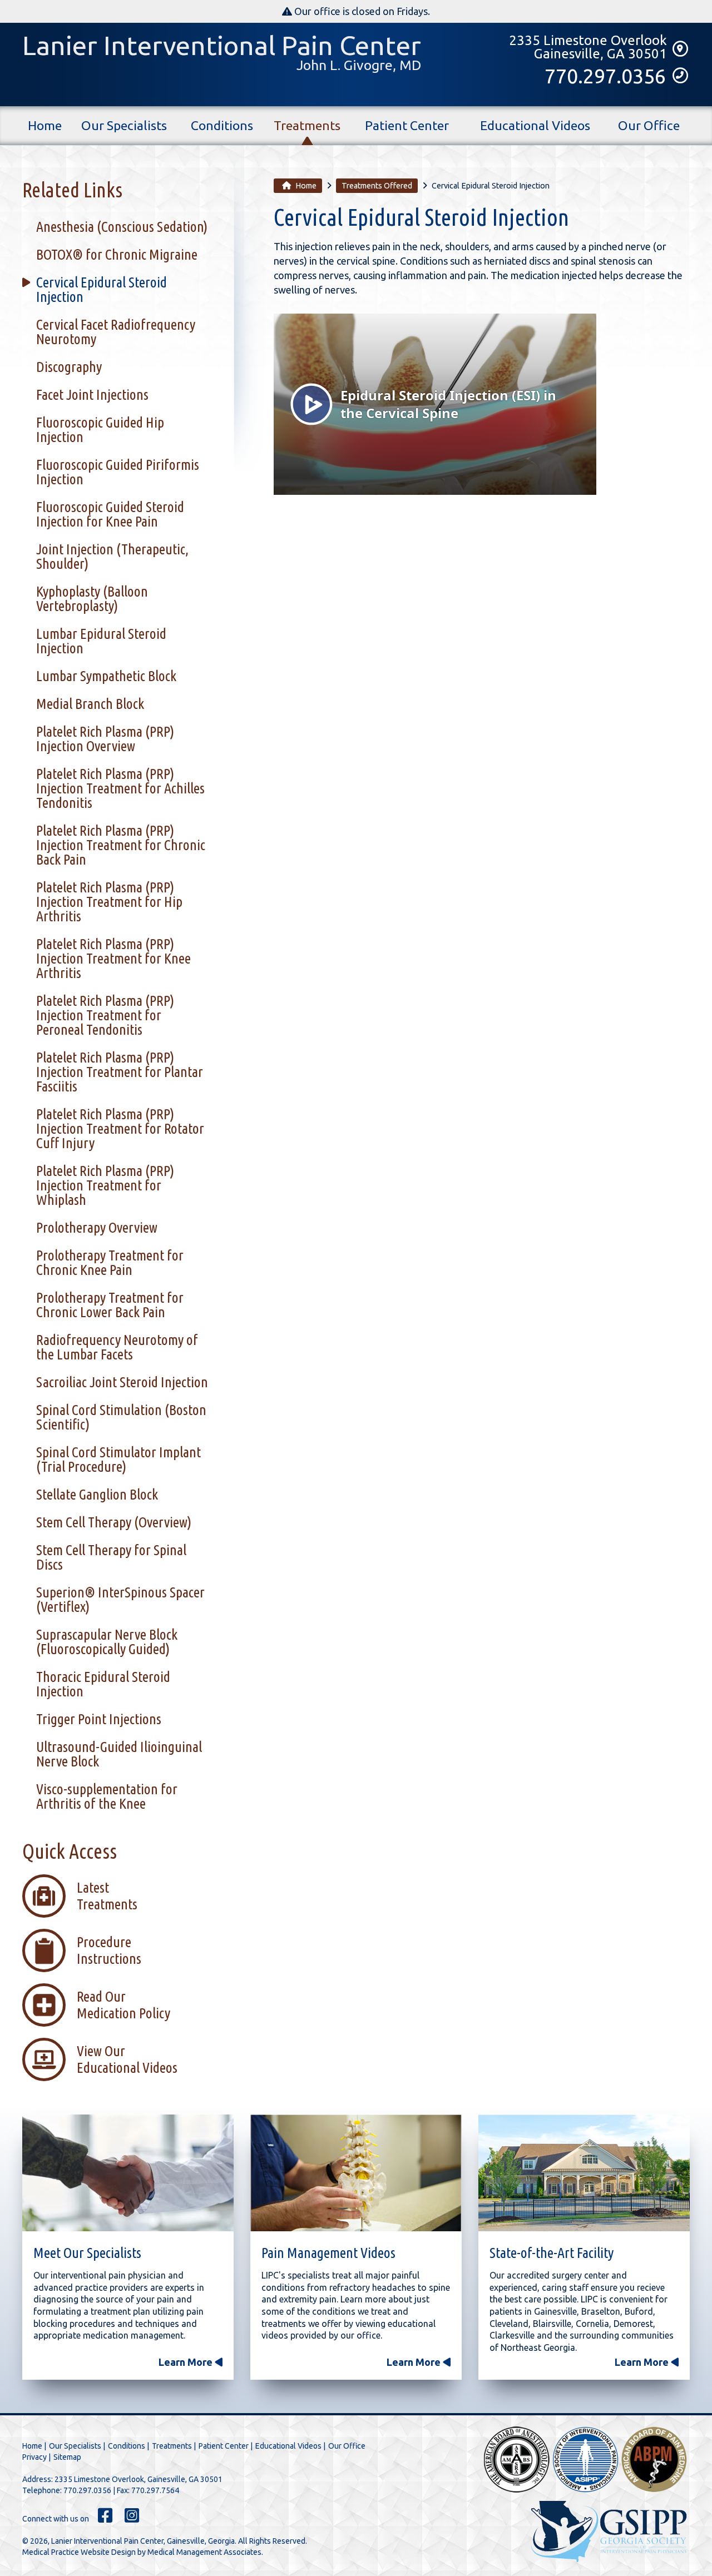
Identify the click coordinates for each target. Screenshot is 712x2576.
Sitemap (67, 2457)
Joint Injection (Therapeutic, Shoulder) (112, 556)
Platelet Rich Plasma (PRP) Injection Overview (105, 739)
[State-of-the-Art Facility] (584, 2175)
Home (45, 125)
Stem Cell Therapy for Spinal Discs (111, 1557)
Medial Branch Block (90, 704)
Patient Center (407, 125)
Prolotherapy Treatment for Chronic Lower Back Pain (110, 1305)
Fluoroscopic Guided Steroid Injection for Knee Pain (110, 514)
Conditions (222, 125)
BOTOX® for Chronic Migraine (117, 254)
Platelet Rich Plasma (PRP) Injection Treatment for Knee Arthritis (113, 958)
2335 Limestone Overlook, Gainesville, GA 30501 (139, 2479)
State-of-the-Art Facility (552, 2253)
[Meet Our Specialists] (128, 2175)
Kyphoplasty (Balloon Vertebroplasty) (92, 599)
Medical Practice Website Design (79, 2552)
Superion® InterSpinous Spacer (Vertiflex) (120, 1599)
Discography (69, 367)
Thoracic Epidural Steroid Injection (103, 1684)
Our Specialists (124, 125)
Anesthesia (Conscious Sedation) (122, 227)
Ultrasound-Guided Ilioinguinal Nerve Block (119, 1754)
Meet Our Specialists (87, 2253)
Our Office (649, 125)
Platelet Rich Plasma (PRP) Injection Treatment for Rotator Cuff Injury (120, 1128)
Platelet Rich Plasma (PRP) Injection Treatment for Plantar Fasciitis (120, 1072)
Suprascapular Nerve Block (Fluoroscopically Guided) (107, 1642)
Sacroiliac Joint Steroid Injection (122, 1382)
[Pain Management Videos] (356, 2175)
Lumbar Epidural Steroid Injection (101, 641)
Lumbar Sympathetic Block (106, 676)
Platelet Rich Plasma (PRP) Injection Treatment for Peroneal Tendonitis (105, 1015)
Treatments (307, 125)
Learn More (187, 2362)
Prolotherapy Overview (97, 1227)
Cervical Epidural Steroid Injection (102, 289)
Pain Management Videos (328, 2253)
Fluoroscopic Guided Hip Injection (100, 430)
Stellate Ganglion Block (97, 1494)
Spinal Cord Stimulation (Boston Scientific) (121, 1417)
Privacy (34, 2457)
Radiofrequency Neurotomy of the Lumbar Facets (117, 1347)
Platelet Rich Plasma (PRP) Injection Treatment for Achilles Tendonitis (120, 788)
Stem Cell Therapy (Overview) (114, 1522)
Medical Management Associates (204, 2552)
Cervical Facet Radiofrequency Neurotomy (116, 332)
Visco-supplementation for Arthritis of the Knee (107, 1796)
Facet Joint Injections (92, 394)
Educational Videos (535, 125)
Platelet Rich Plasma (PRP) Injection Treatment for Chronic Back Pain (121, 845)
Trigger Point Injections (99, 1719)
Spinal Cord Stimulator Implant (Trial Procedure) (118, 1459)
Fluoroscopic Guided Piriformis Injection (118, 472)
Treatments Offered (377, 186)
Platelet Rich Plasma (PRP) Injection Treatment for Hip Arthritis (109, 902)
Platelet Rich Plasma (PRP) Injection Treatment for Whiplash (105, 1185)
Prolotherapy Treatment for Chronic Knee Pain (110, 1262)
